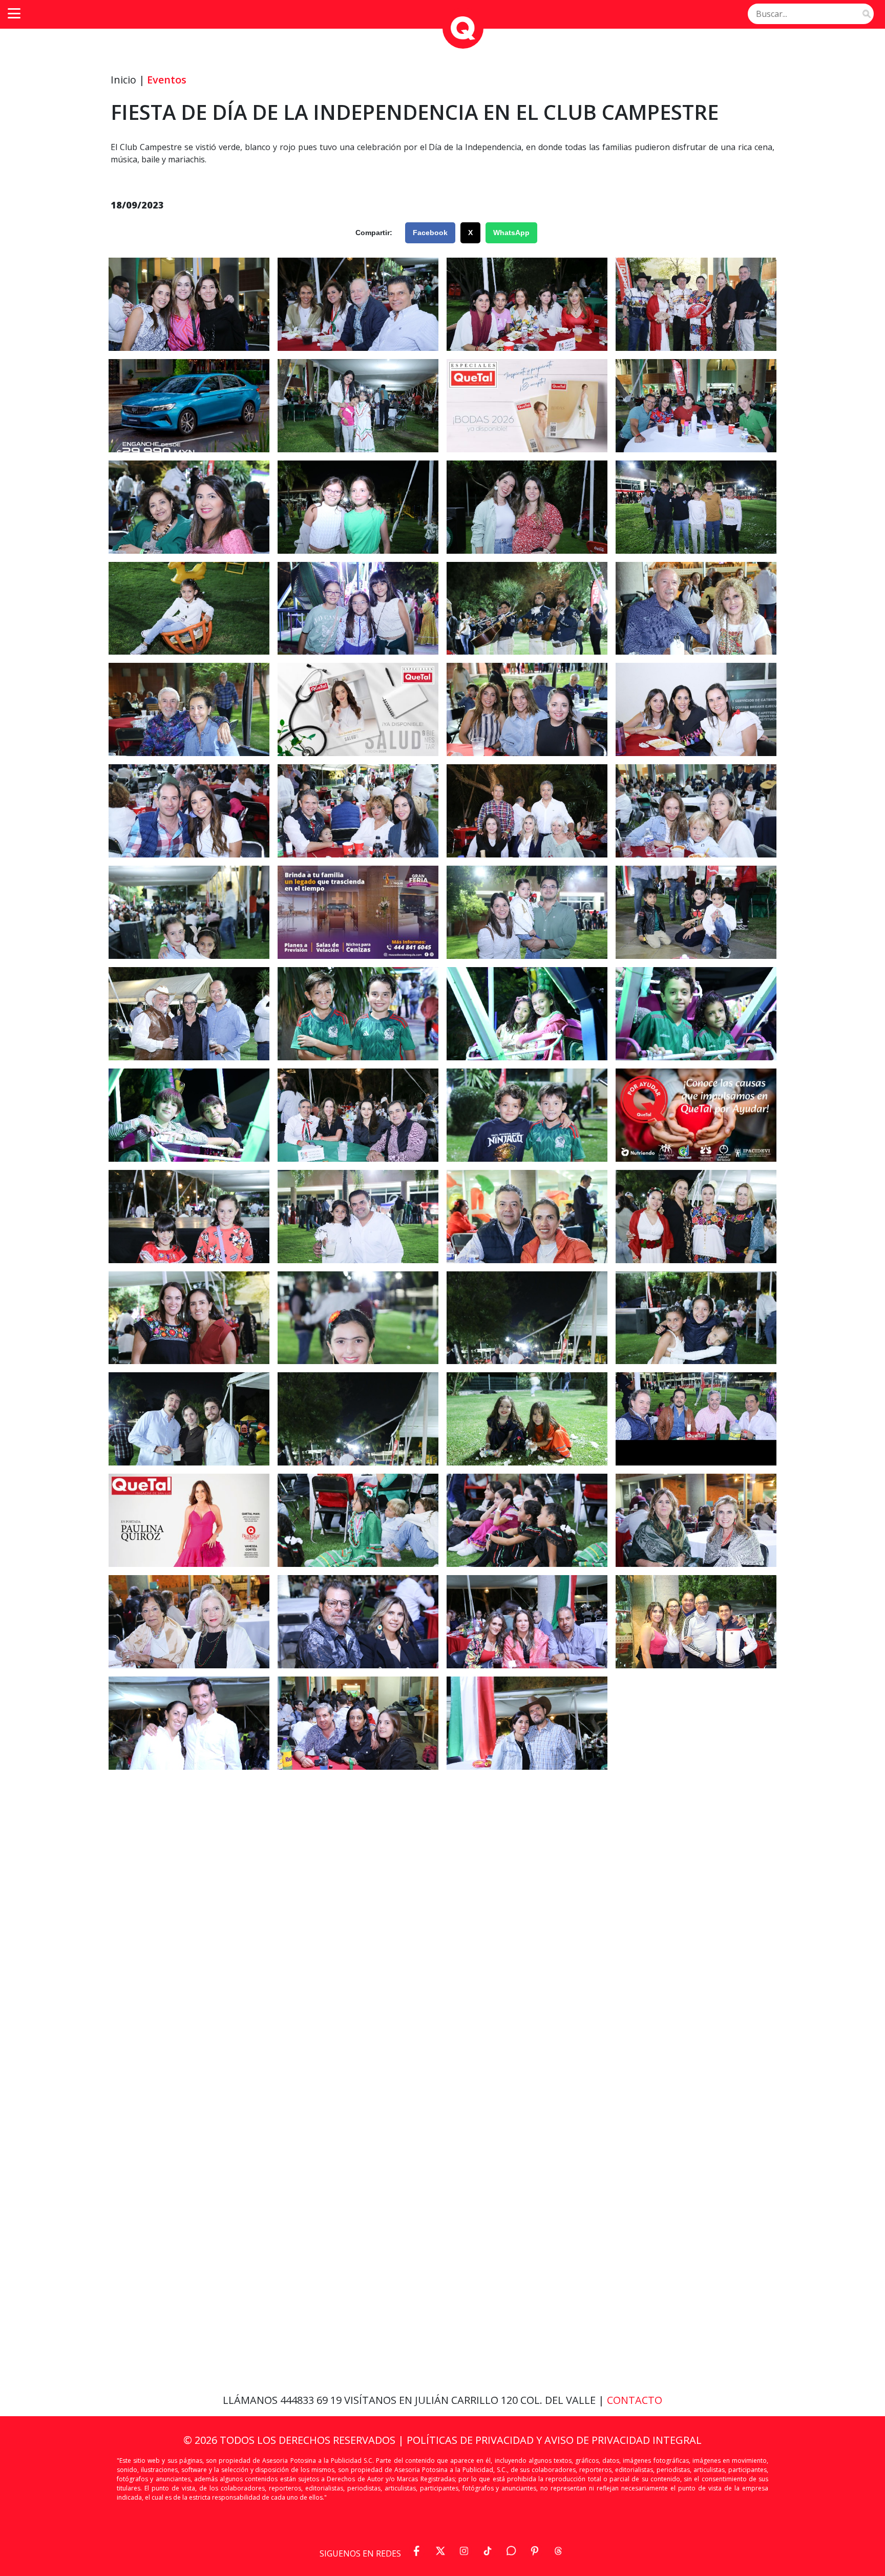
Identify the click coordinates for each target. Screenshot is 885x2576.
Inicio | (128, 80)
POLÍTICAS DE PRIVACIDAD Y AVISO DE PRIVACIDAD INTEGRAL (554, 2440)
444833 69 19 (312, 2400)
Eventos (167, 80)
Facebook (430, 233)
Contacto (635, 2400)
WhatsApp (511, 233)
